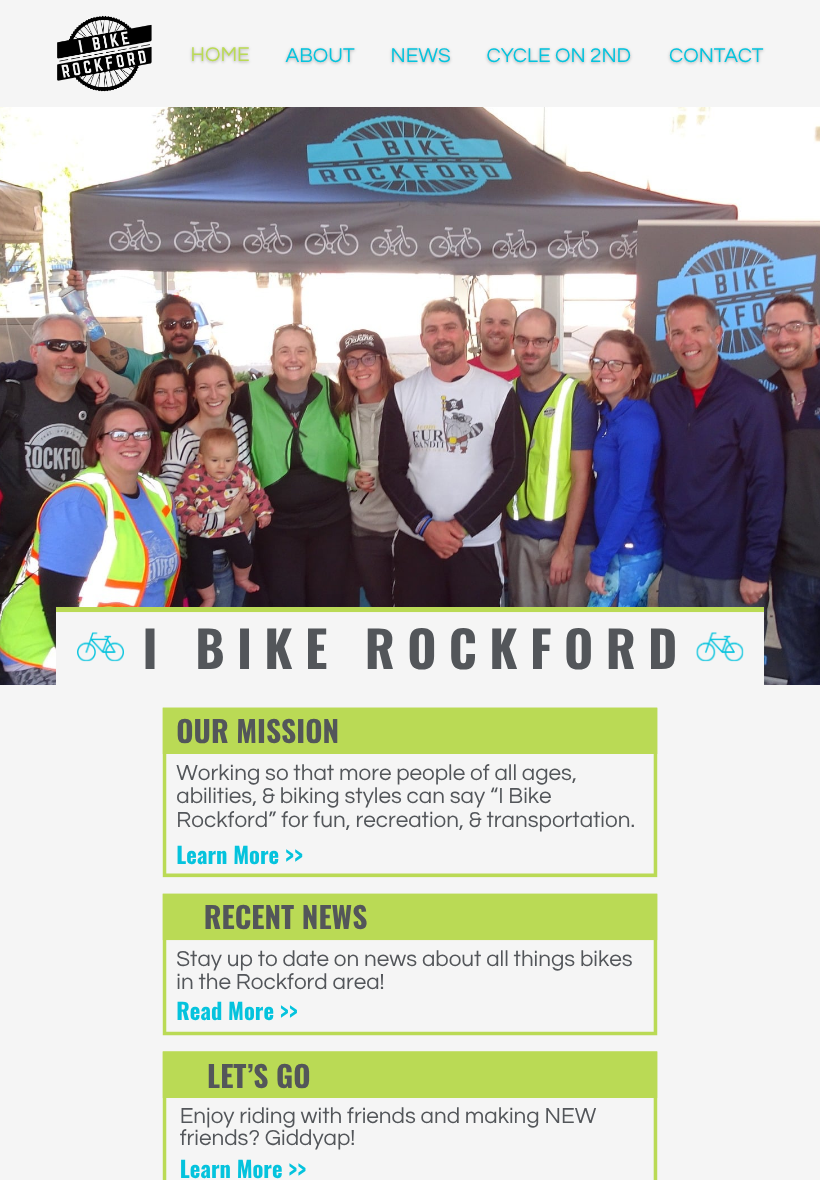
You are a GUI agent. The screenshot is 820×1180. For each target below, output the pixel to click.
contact (716, 57)
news (421, 57)
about (320, 57)
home (220, 56)
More (256, 854)
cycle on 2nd (559, 57)
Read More (227, 1010)
